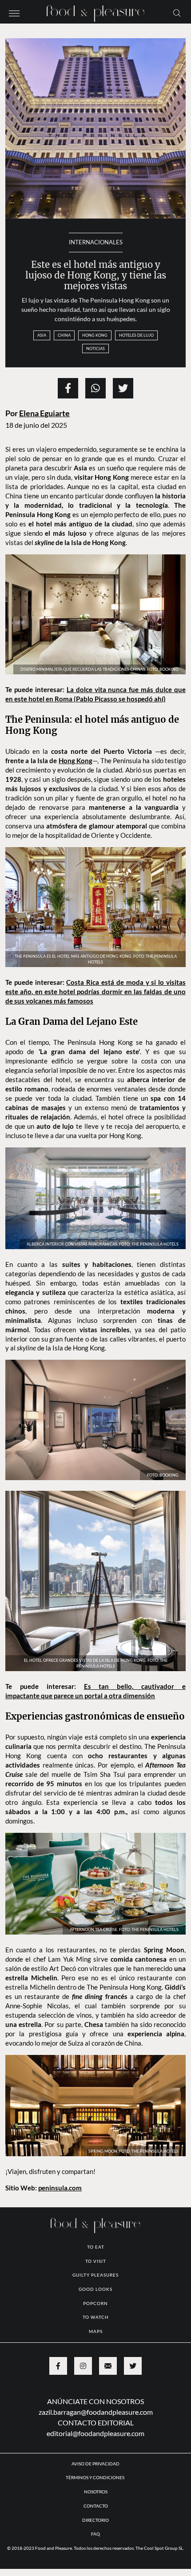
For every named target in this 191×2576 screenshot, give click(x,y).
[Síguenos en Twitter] (133, 2441)
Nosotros (96, 2566)
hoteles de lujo (136, 335)
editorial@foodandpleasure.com (95, 2508)
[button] (14, 12)
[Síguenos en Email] (108, 2441)
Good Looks (95, 2364)
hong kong (95, 335)
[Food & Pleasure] (95, 11)
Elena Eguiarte (44, 413)
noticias (95, 348)
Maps (96, 2406)
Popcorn (95, 2378)
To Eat (96, 2321)
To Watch (96, 2392)
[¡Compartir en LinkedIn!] (95, 388)
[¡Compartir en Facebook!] (68, 388)
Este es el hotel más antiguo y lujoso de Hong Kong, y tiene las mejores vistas (96, 276)
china (64, 335)
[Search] (177, 12)
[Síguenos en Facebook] (58, 2441)
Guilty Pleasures (95, 2349)
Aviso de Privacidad (95, 2538)
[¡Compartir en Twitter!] (123, 388)
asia (42, 335)
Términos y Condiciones (95, 2552)
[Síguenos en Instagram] (83, 2441)
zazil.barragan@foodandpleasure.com (96, 2486)
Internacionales (96, 242)
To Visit (96, 2336)
